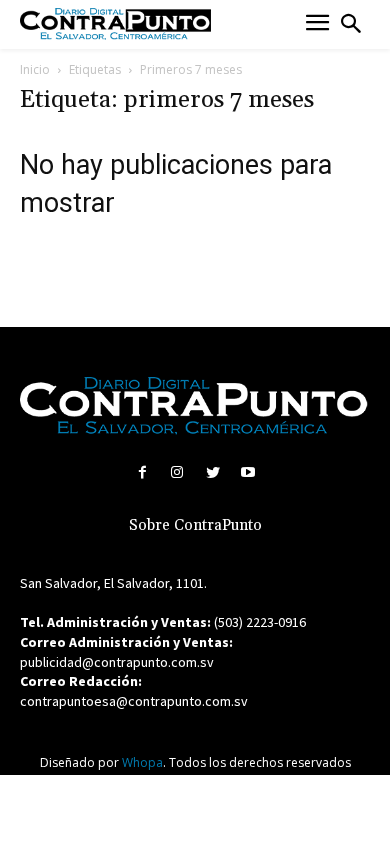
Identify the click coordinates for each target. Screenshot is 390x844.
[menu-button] (317, 24)
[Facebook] (142, 472)
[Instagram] (177, 472)
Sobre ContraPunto (195, 525)
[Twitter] (212, 472)
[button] (351, 24)
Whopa (142, 762)
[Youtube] (247, 472)
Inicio (35, 69)
